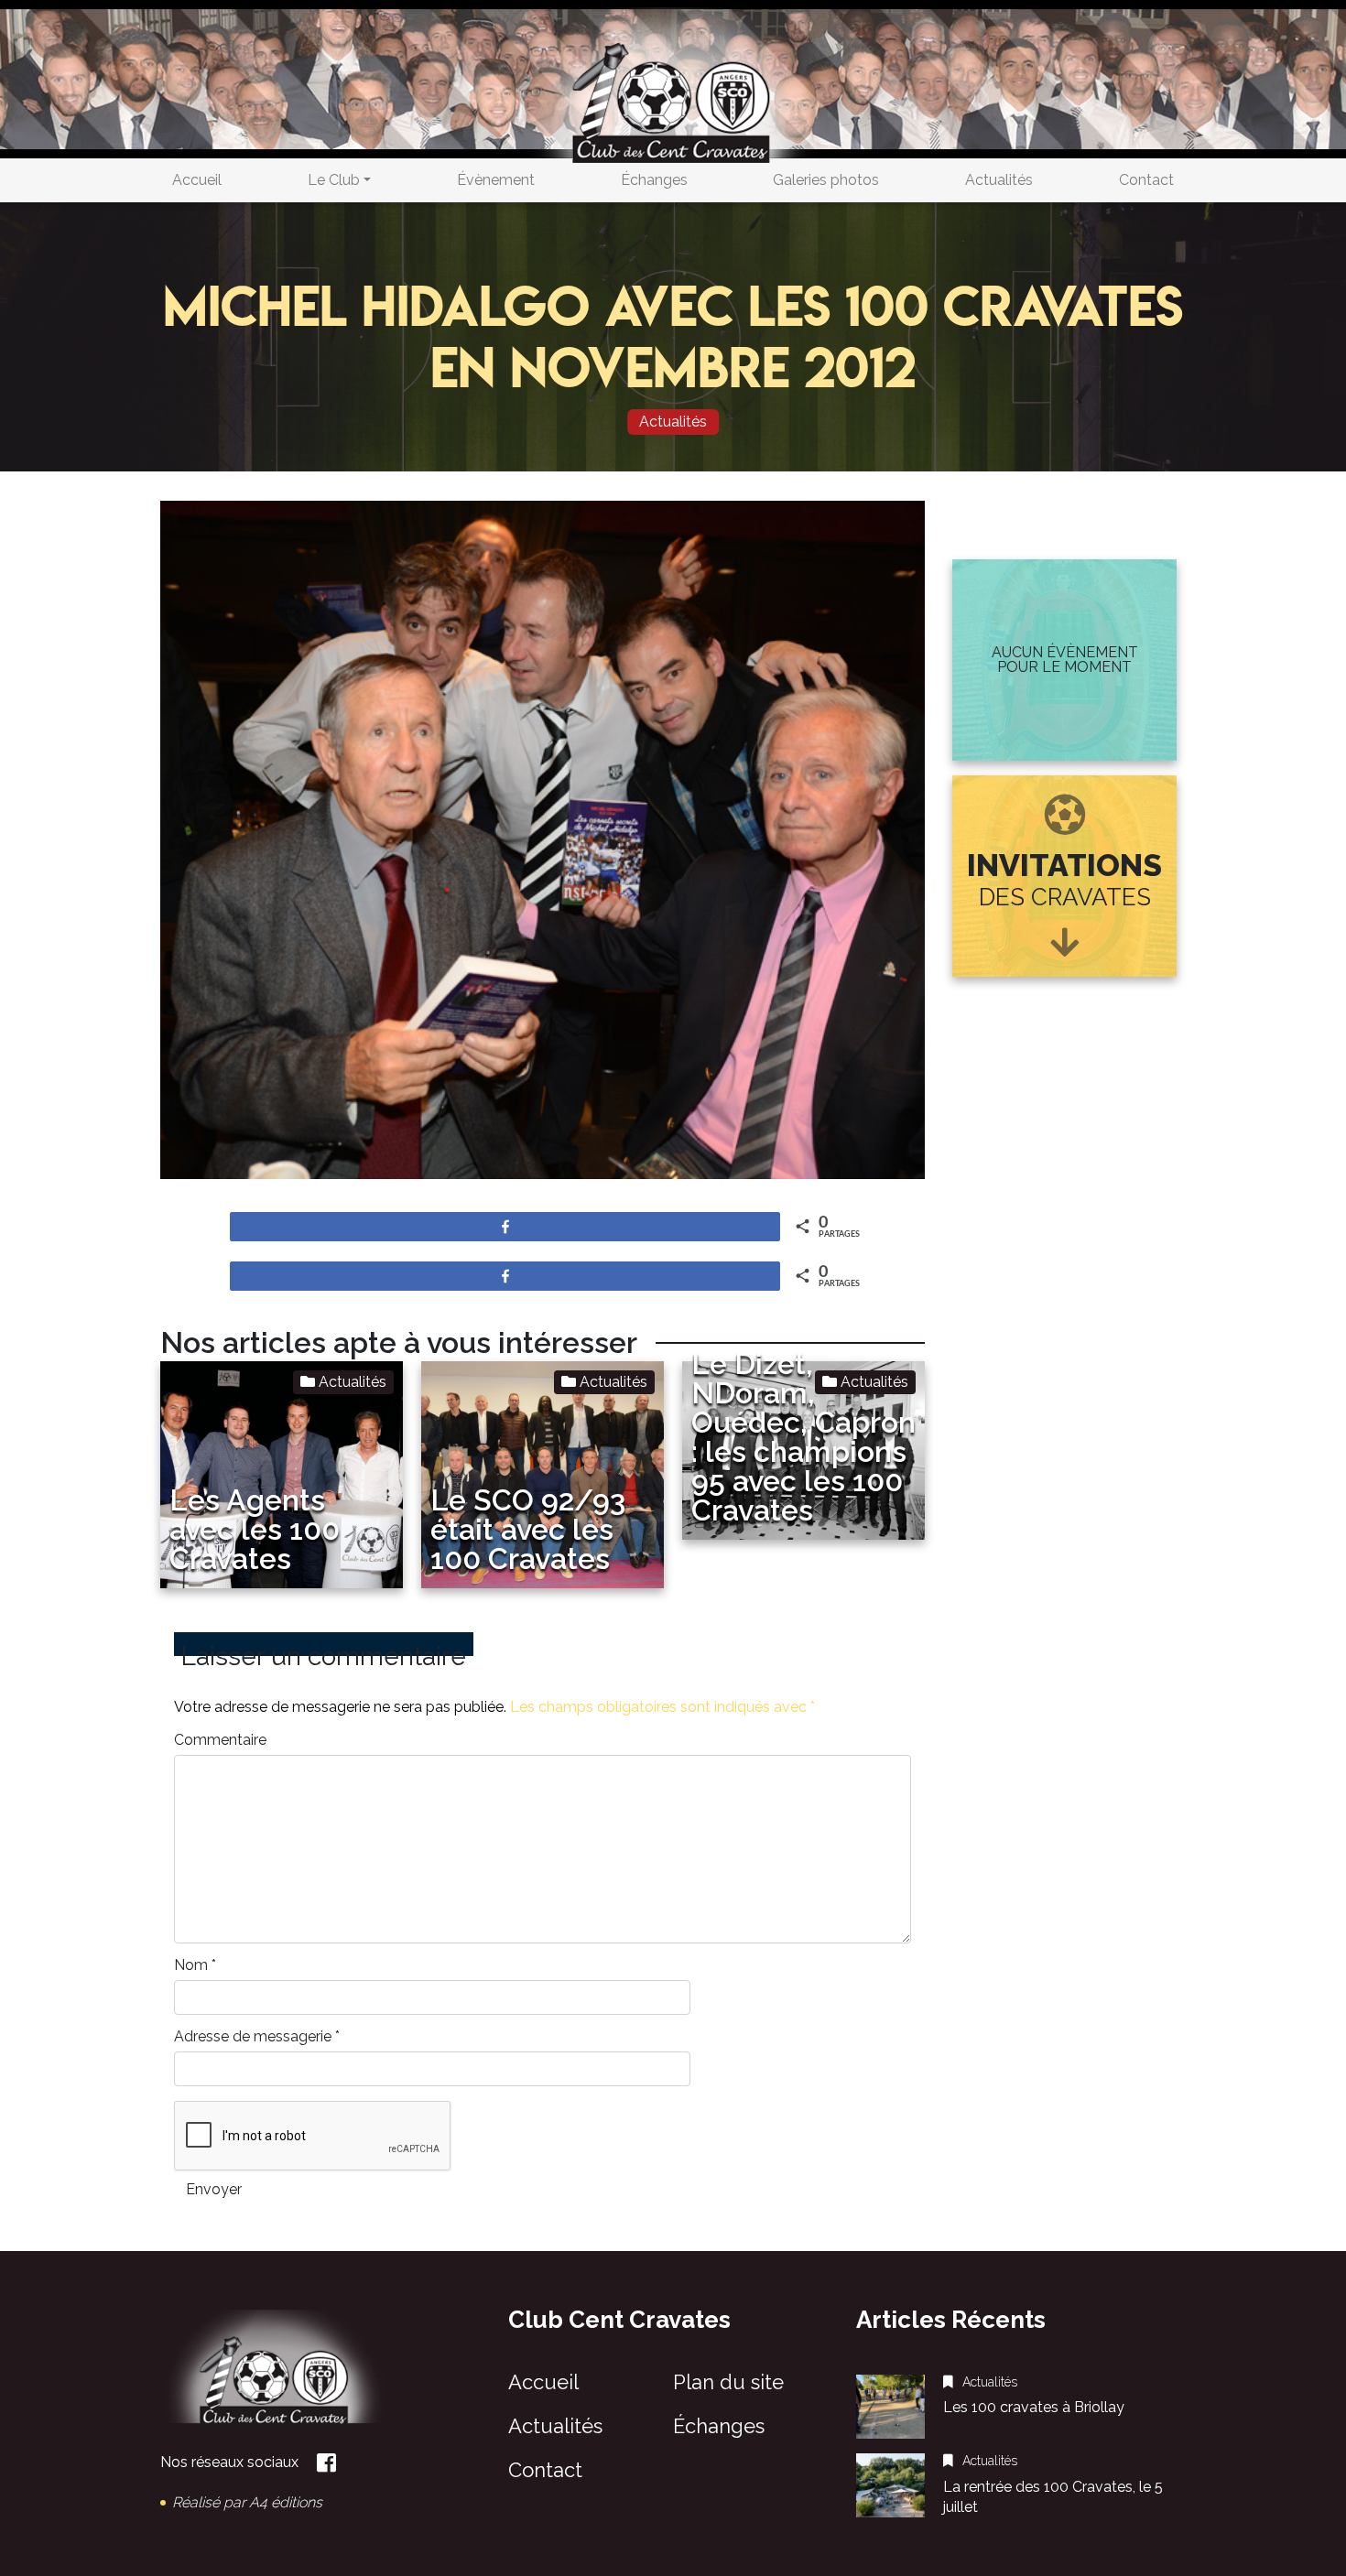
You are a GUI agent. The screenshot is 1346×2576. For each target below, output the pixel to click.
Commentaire (220, 1740)
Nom (195, 1965)
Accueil (197, 180)
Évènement (496, 180)
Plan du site (728, 2382)
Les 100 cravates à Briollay (1034, 2407)
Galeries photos (826, 180)
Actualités (999, 180)
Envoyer (214, 2189)
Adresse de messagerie (257, 2037)
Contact (1146, 180)
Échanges (654, 180)
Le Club (334, 180)
